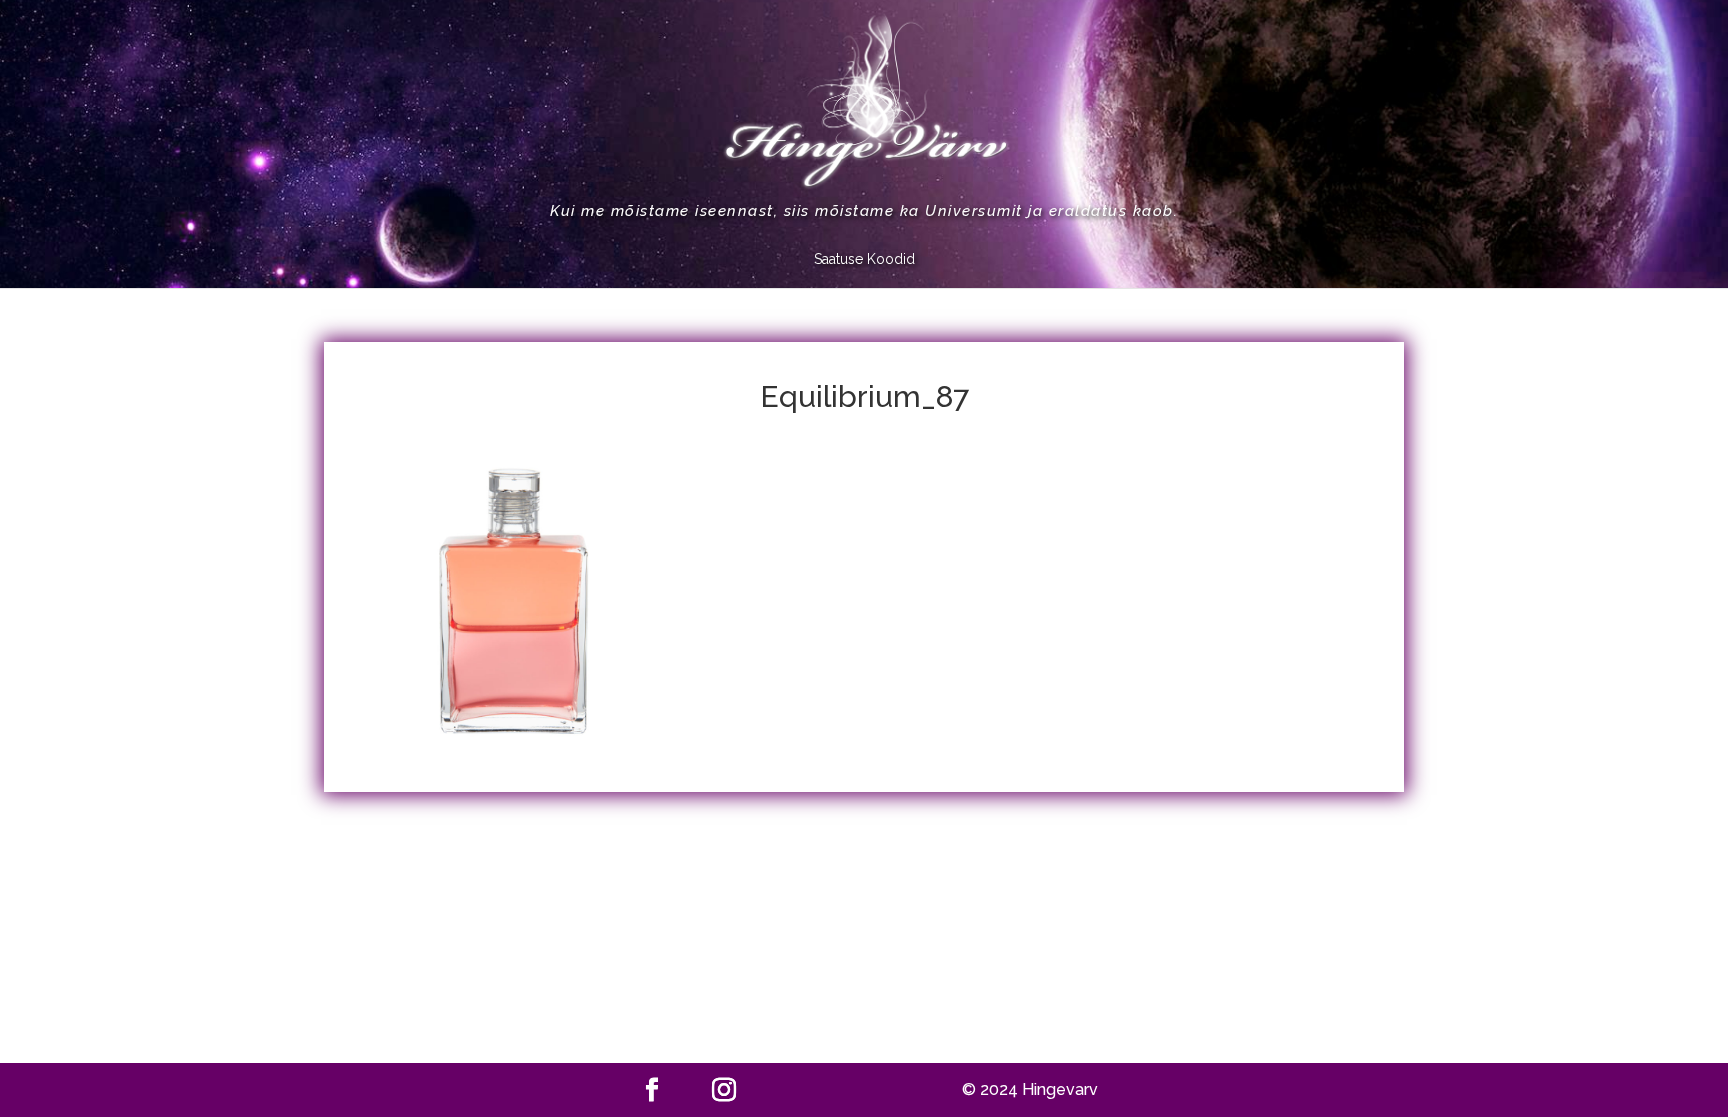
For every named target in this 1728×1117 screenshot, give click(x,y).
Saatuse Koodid (864, 259)
